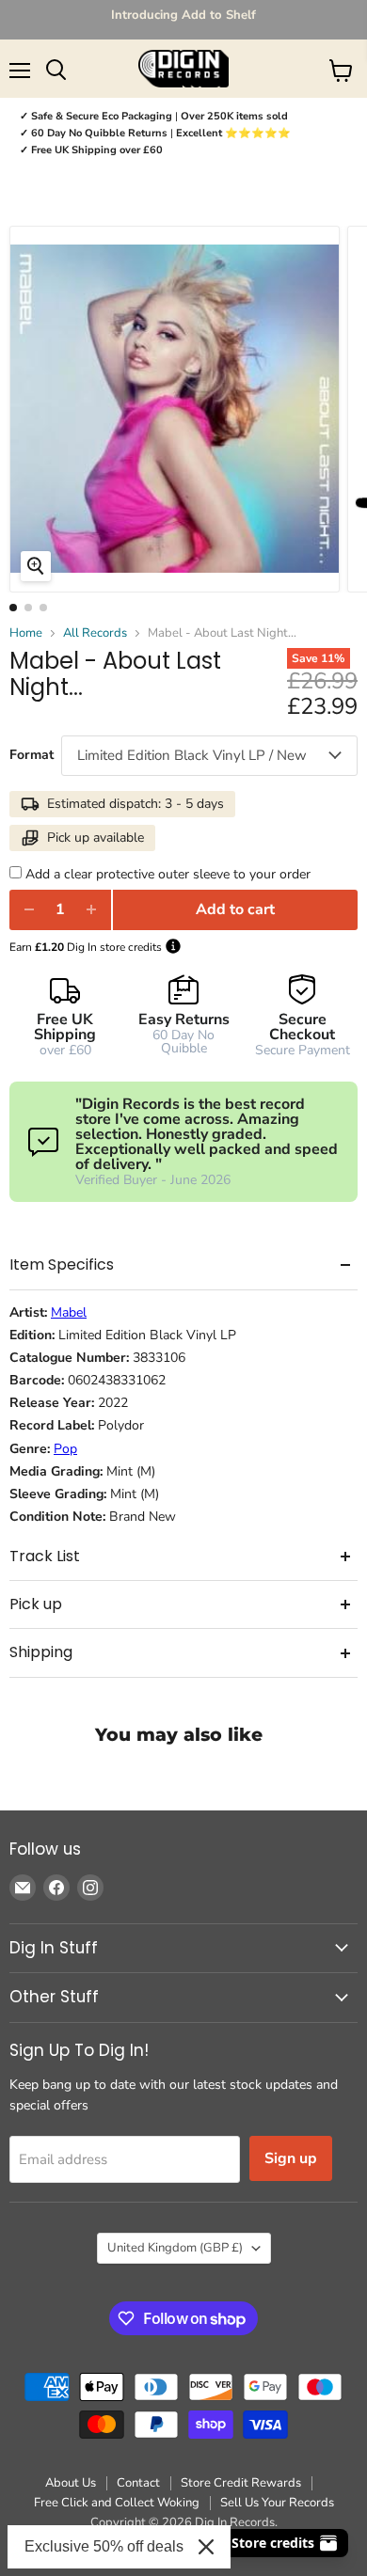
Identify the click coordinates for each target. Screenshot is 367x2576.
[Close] (206, 2547)
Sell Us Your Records (277, 2503)
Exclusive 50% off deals (104, 2546)
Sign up (291, 2158)
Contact (138, 2483)
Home (26, 633)
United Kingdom (175, 2248)
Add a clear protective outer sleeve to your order (168, 874)
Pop (65, 1449)
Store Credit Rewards (241, 2483)
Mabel (69, 1313)
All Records (95, 633)
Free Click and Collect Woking (117, 2503)
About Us (71, 2483)
